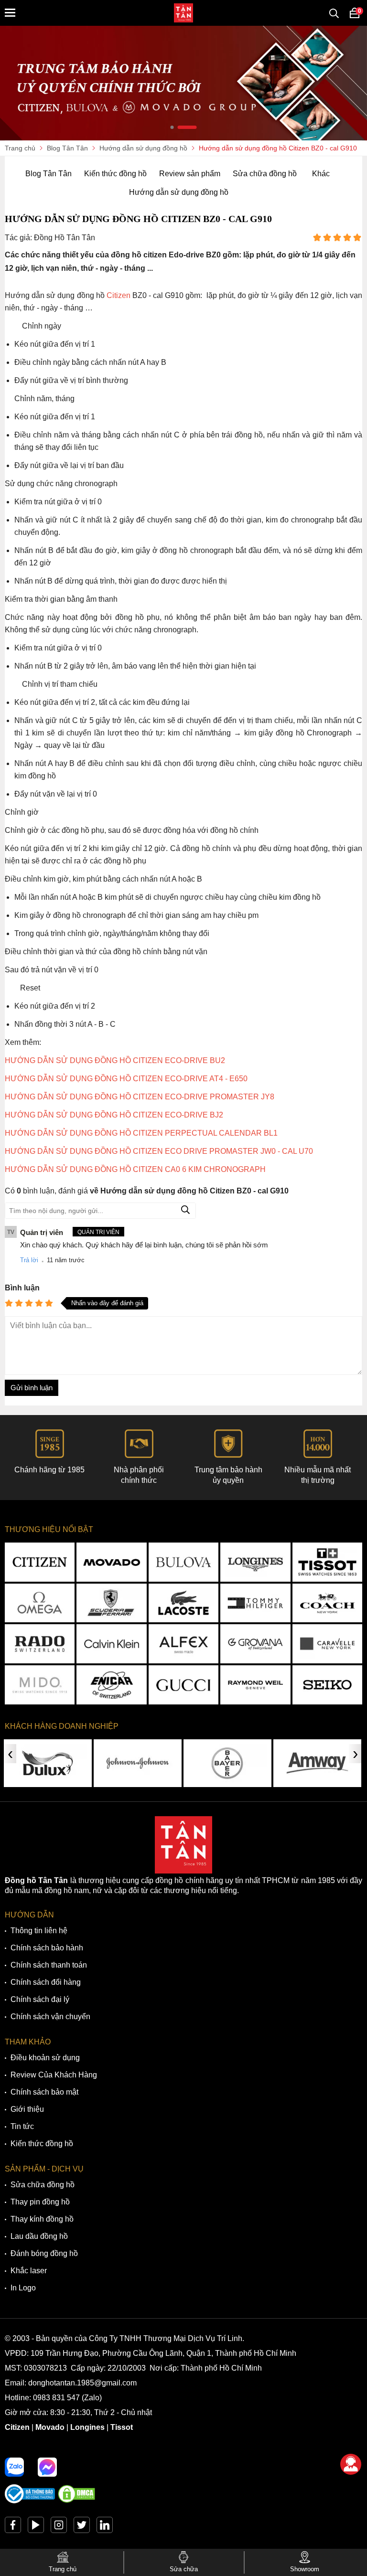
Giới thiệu (27, 2109)
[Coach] (327, 1603)
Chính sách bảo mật (44, 2092)
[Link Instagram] (59, 2527)
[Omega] (40, 1603)
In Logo (23, 2288)
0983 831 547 (56, 2398)
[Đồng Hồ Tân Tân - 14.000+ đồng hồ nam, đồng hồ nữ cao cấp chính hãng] (183, 13)
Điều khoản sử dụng (45, 2058)
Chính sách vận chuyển (50, 2017)
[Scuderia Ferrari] (111, 1603)
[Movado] (111, 1562)
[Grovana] (255, 1644)
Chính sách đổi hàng (46, 1982)
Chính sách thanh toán (49, 1965)
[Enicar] (111, 1685)
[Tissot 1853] (327, 1562)
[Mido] (40, 1685)
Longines (87, 2427)
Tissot (122, 2427)
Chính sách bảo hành (47, 1948)
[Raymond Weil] (255, 1685)
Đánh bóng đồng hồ (44, 2253)
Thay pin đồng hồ (40, 2202)
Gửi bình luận (32, 1388)
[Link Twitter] (82, 2527)
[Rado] (40, 1644)
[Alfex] (183, 1644)
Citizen (17, 2427)
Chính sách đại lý (40, 1999)
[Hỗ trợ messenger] (47, 2467)
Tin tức (22, 2126)
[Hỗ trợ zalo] (14, 2467)
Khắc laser (29, 2271)
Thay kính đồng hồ (42, 2219)
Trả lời (29, 1260)
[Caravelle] (327, 1644)
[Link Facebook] (13, 2527)
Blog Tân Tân (49, 174)
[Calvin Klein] (111, 1644)
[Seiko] (327, 1685)
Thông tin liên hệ (39, 1931)
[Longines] (255, 1562)
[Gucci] (183, 1685)
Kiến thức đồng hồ (115, 174)
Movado (50, 2427)
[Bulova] (183, 1562)
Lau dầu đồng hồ (39, 2236)
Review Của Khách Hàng (54, 2075)
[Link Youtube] (36, 2527)
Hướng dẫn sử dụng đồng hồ (179, 192)
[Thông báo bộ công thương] (30, 2501)
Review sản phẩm (190, 174)
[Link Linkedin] (105, 2527)
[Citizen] (40, 1562)
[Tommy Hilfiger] (255, 1603)
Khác (321, 174)
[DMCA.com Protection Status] (76, 2501)
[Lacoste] (183, 1603)
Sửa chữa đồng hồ (265, 174)
